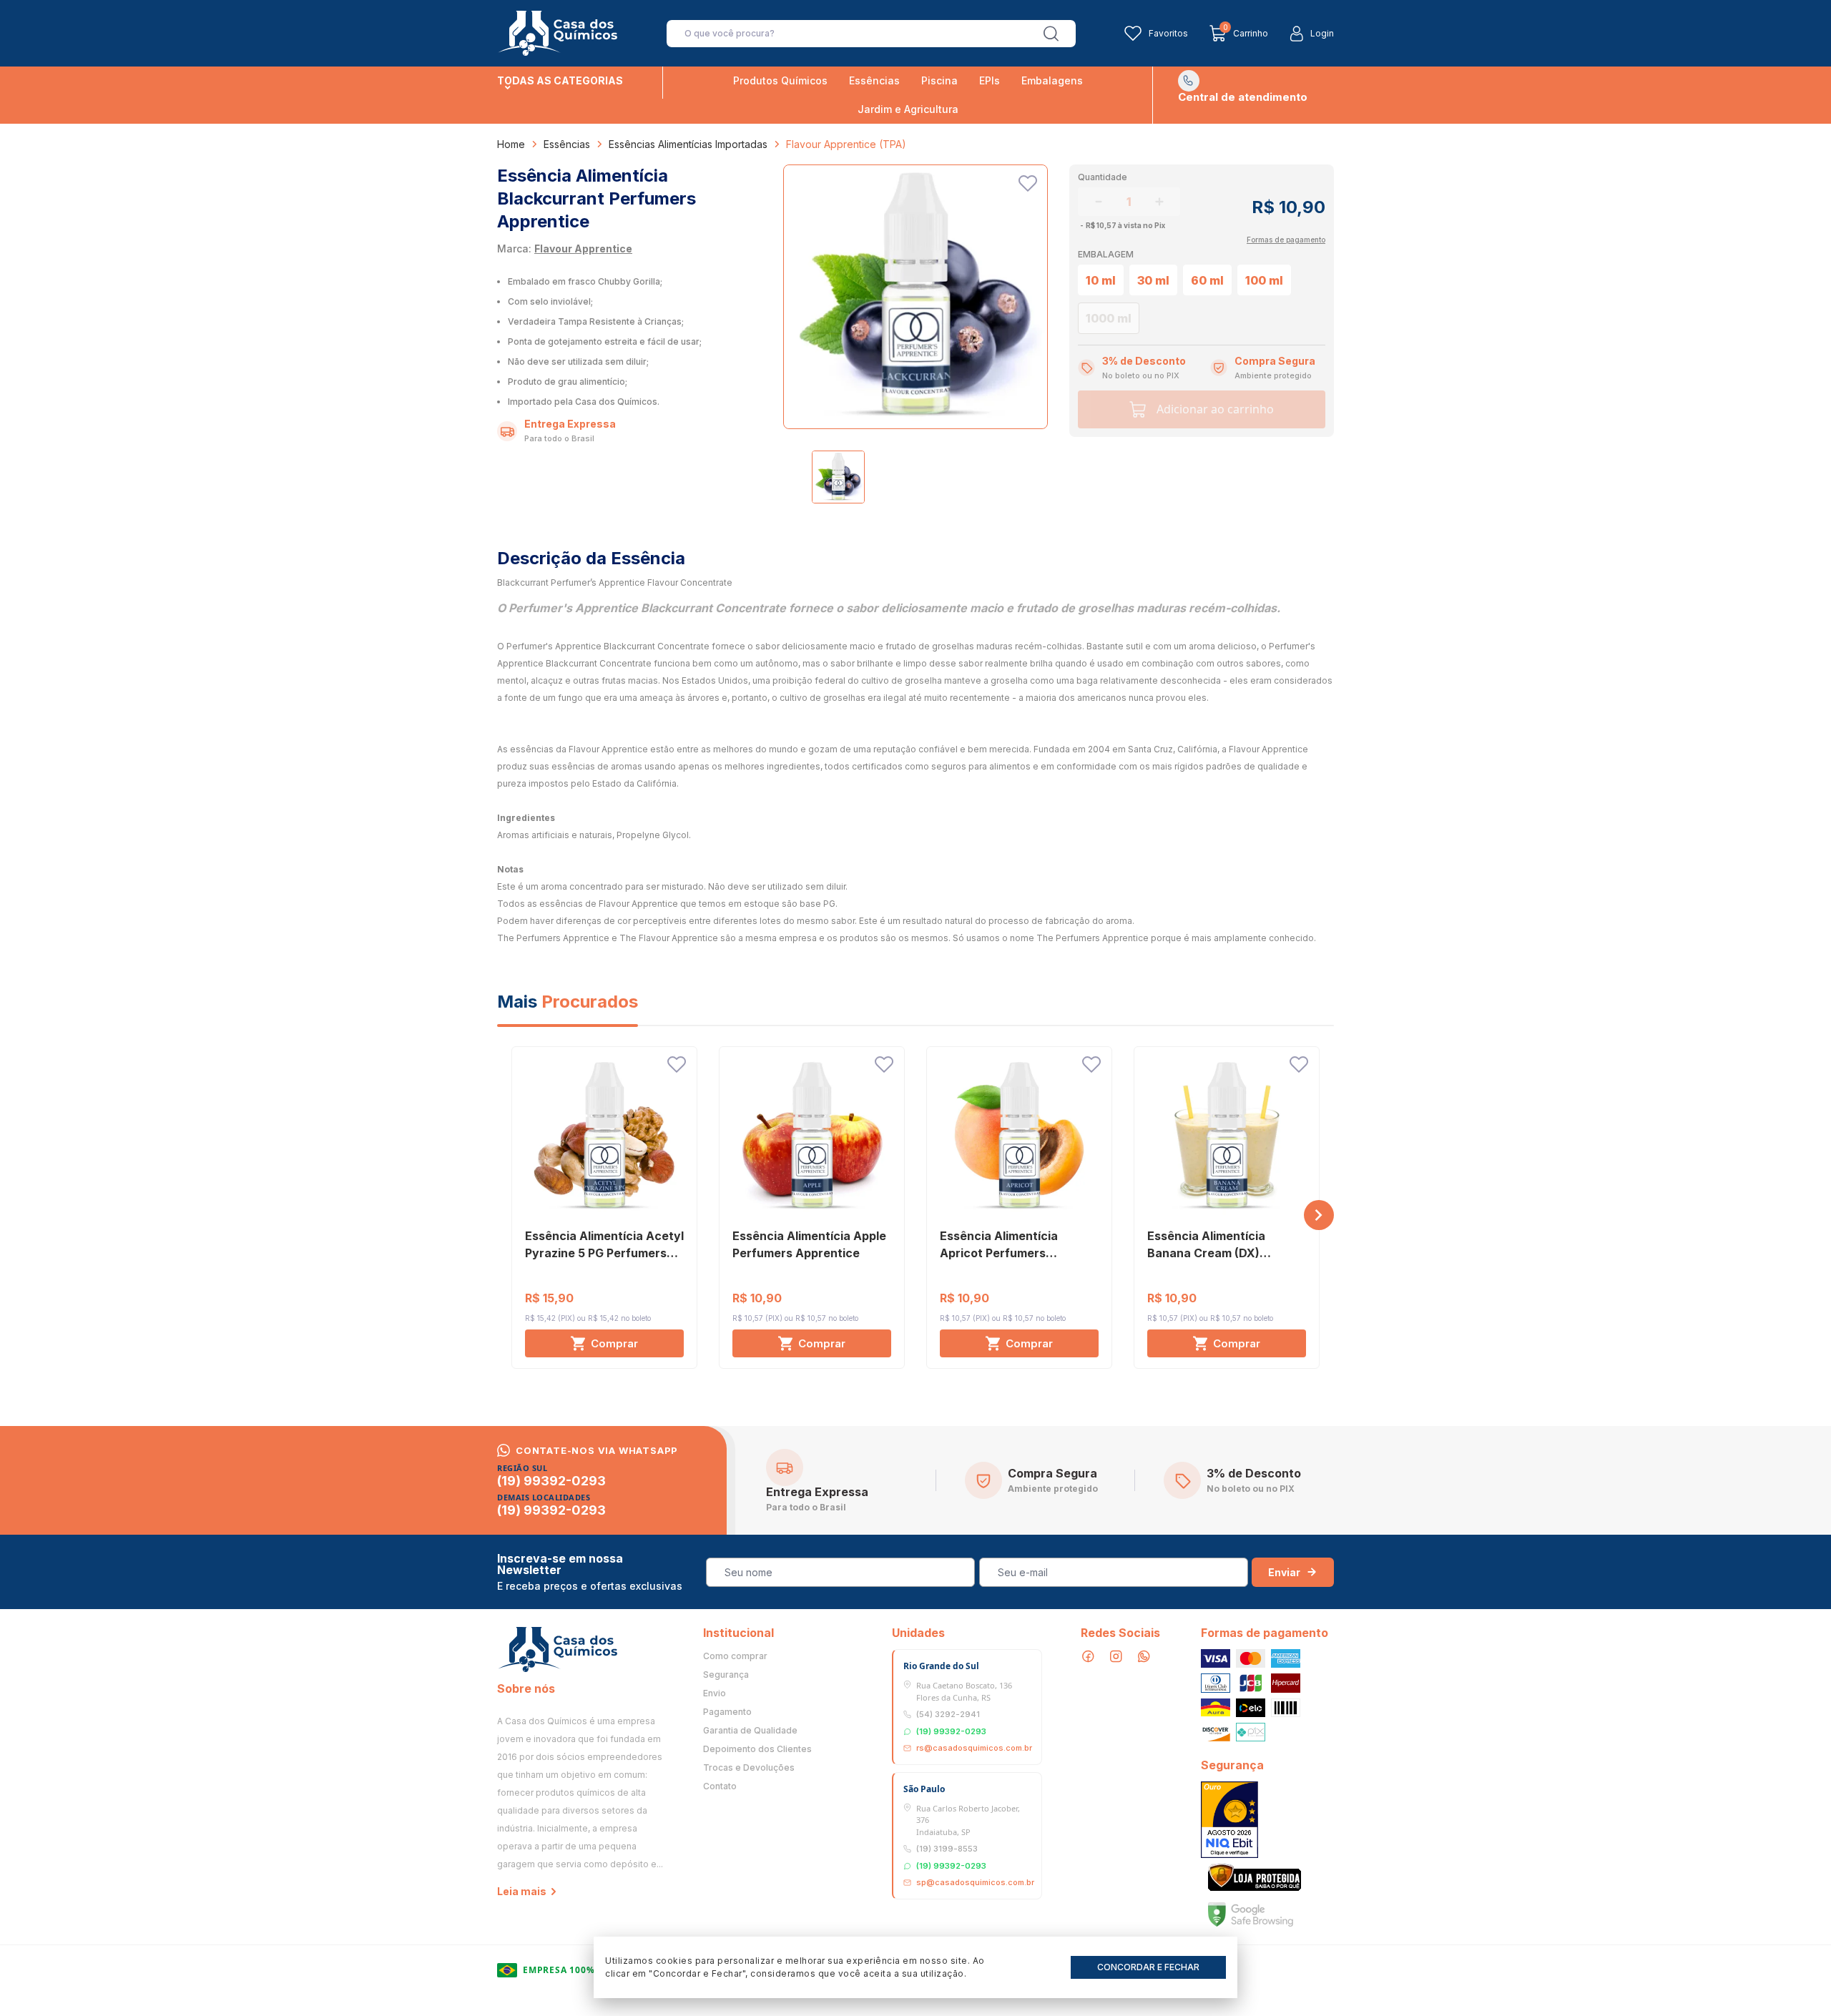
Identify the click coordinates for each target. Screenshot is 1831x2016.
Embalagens (1052, 80)
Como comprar (735, 1656)
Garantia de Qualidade (750, 1731)
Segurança (726, 1675)
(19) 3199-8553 (947, 1849)
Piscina (939, 80)
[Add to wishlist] (1028, 183)
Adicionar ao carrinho (1215, 409)
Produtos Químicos (780, 80)
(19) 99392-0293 (551, 1481)
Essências (874, 80)
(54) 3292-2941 (948, 1714)
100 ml (1264, 280)
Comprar (614, 1343)
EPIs (990, 80)
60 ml (1207, 280)
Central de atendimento (1243, 97)
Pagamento (727, 1712)
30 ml (1153, 280)
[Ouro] (1229, 1820)
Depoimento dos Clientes (757, 1749)
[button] (1319, 1215)
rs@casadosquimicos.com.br (974, 1748)
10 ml (1101, 280)
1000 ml (1109, 318)
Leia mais (522, 1891)
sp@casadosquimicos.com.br (975, 1882)
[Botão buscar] (1051, 34)
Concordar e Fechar (1148, 1967)
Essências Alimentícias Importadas (688, 144)
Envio (715, 1693)
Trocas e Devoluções (749, 1768)
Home (511, 144)
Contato (720, 1786)
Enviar (1284, 1572)
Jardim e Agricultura (908, 109)
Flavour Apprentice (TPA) (846, 144)
